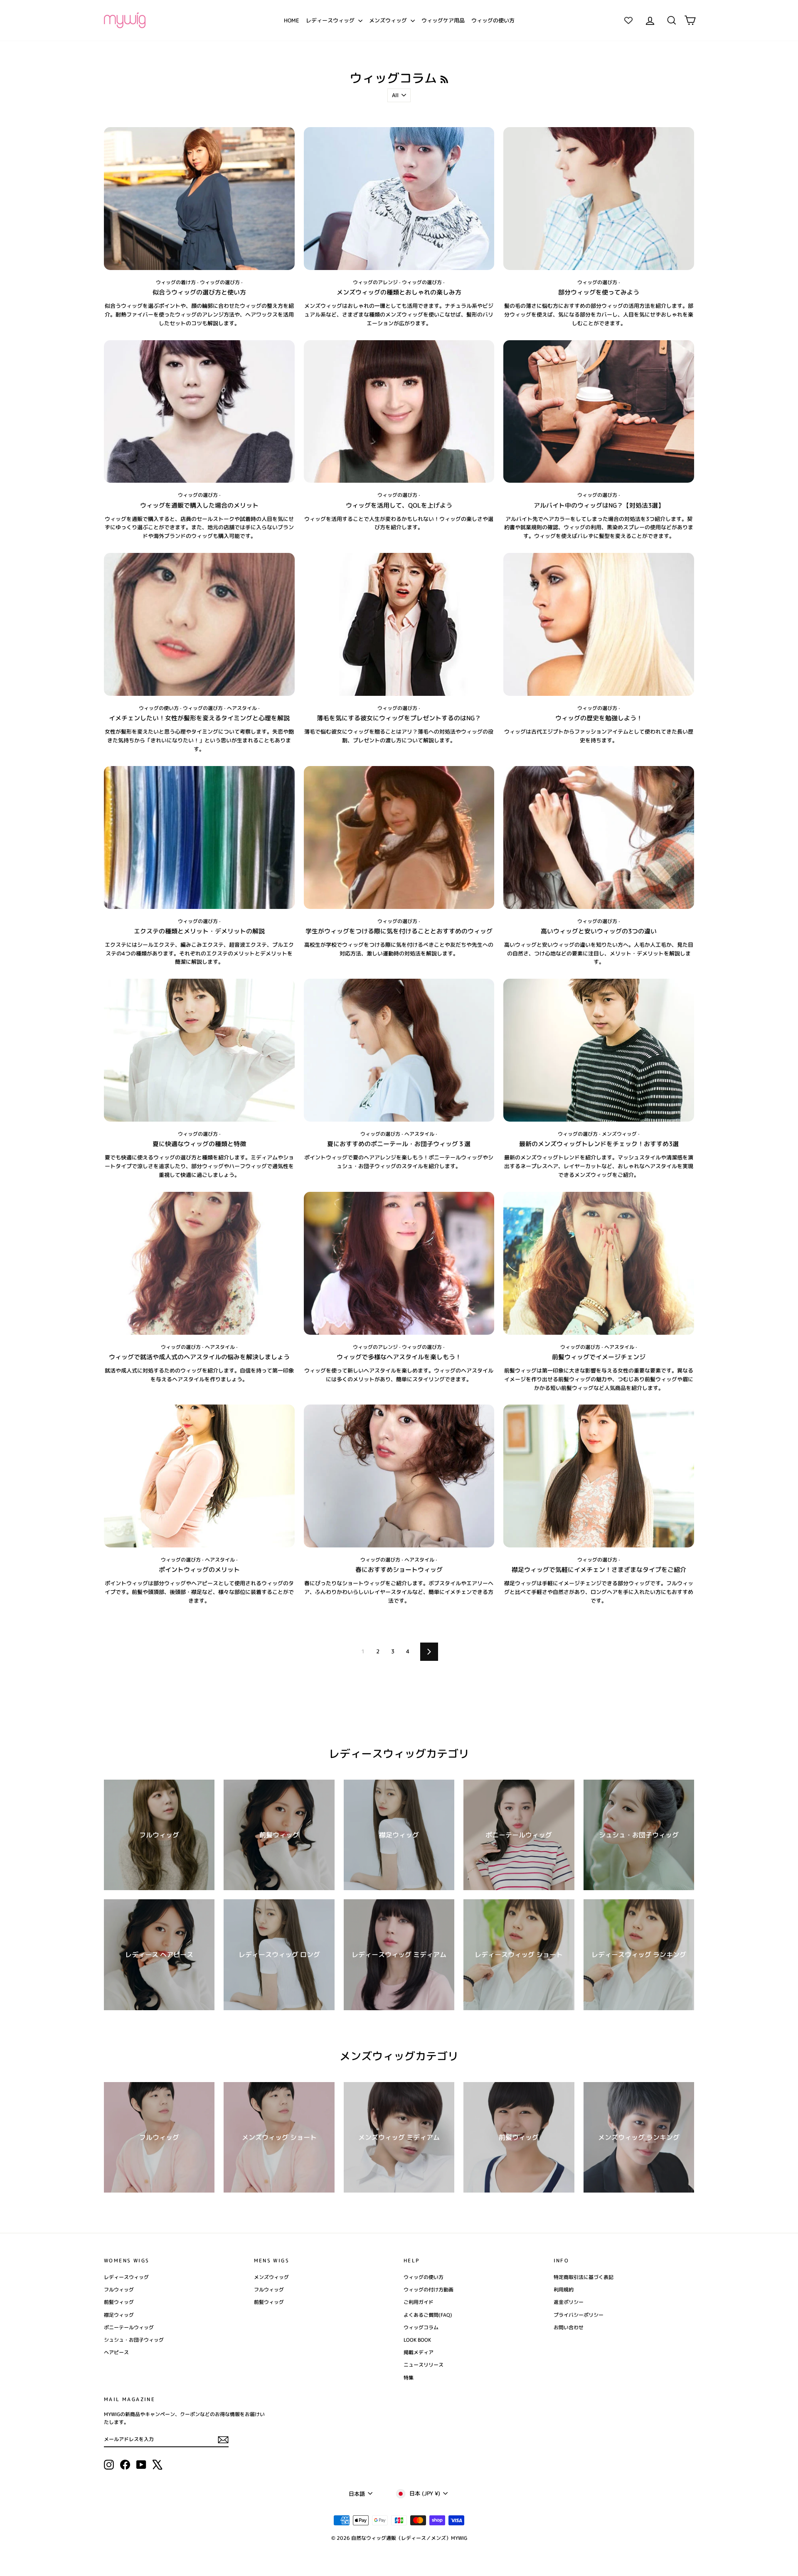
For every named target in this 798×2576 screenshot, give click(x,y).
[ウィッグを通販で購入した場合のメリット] (199, 412)
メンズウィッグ (389, 20)
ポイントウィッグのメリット (199, 1570)
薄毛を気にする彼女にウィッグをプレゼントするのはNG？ (399, 718)
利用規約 (564, 2290)
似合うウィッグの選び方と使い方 (199, 292)
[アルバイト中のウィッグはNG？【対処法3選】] (599, 412)
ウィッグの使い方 (493, 20)
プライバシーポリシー (579, 2315)
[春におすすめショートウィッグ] (399, 1476)
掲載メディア (419, 2352)
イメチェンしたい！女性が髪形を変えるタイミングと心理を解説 (199, 718)
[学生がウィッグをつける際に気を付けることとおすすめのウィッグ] (399, 837)
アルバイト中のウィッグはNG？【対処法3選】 (599, 505)
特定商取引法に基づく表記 (584, 2277)
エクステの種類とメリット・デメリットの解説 (199, 931)
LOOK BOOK (417, 2340)
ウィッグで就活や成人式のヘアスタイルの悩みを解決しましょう (199, 1357)
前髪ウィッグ (119, 2302)
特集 (409, 2378)
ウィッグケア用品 (443, 20)
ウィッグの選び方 (220, 282)
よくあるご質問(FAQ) (428, 2315)
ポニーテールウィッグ (129, 2327)
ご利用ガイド (419, 2302)
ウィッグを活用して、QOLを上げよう (399, 505)
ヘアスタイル (242, 708)
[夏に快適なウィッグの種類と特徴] (199, 1050)
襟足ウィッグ (119, 2315)
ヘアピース (116, 2352)
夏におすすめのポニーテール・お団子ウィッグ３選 (399, 1144)
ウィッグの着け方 (176, 282)
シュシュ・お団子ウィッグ (134, 2340)
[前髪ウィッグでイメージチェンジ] (599, 1263)
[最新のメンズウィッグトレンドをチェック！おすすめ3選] (599, 1050)
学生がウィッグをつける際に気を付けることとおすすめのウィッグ (399, 931)
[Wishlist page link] (628, 20)
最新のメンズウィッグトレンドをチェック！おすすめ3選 (599, 1144)
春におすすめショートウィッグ (399, 1570)
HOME (292, 20)
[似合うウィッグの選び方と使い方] (199, 199)
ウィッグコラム (421, 2327)
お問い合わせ (569, 2327)
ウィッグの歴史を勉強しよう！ (599, 718)
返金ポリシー (569, 2302)
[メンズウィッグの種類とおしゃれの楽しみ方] (399, 199)
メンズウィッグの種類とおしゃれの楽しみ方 (399, 292)
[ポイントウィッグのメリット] (199, 1476)
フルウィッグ (119, 2290)
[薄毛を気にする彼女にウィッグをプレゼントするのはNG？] (399, 624)
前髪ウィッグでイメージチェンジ (599, 1357)
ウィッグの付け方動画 (429, 2290)
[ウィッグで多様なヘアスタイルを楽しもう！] (399, 1263)
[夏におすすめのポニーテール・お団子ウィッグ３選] (399, 1050)
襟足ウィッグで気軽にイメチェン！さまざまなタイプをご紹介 (599, 1570)
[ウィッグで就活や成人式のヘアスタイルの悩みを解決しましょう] (199, 1263)
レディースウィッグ (331, 20)
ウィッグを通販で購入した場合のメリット (199, 505)
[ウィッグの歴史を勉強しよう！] (599, 624)
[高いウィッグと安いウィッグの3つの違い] (599, 837)
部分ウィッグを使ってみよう (599, 292)
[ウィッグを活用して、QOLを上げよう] (399, 412)
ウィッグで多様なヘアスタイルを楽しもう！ (399, 1357)
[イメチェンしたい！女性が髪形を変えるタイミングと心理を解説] (199, 624)
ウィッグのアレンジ (375, 282)
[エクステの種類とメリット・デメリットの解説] (199, 837)
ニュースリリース (424, 2365)
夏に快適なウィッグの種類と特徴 (199, 1144)
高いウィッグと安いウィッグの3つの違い (599, 931)
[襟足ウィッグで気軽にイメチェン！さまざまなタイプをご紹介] (599, 1476)
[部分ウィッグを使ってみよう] (599, 199)
